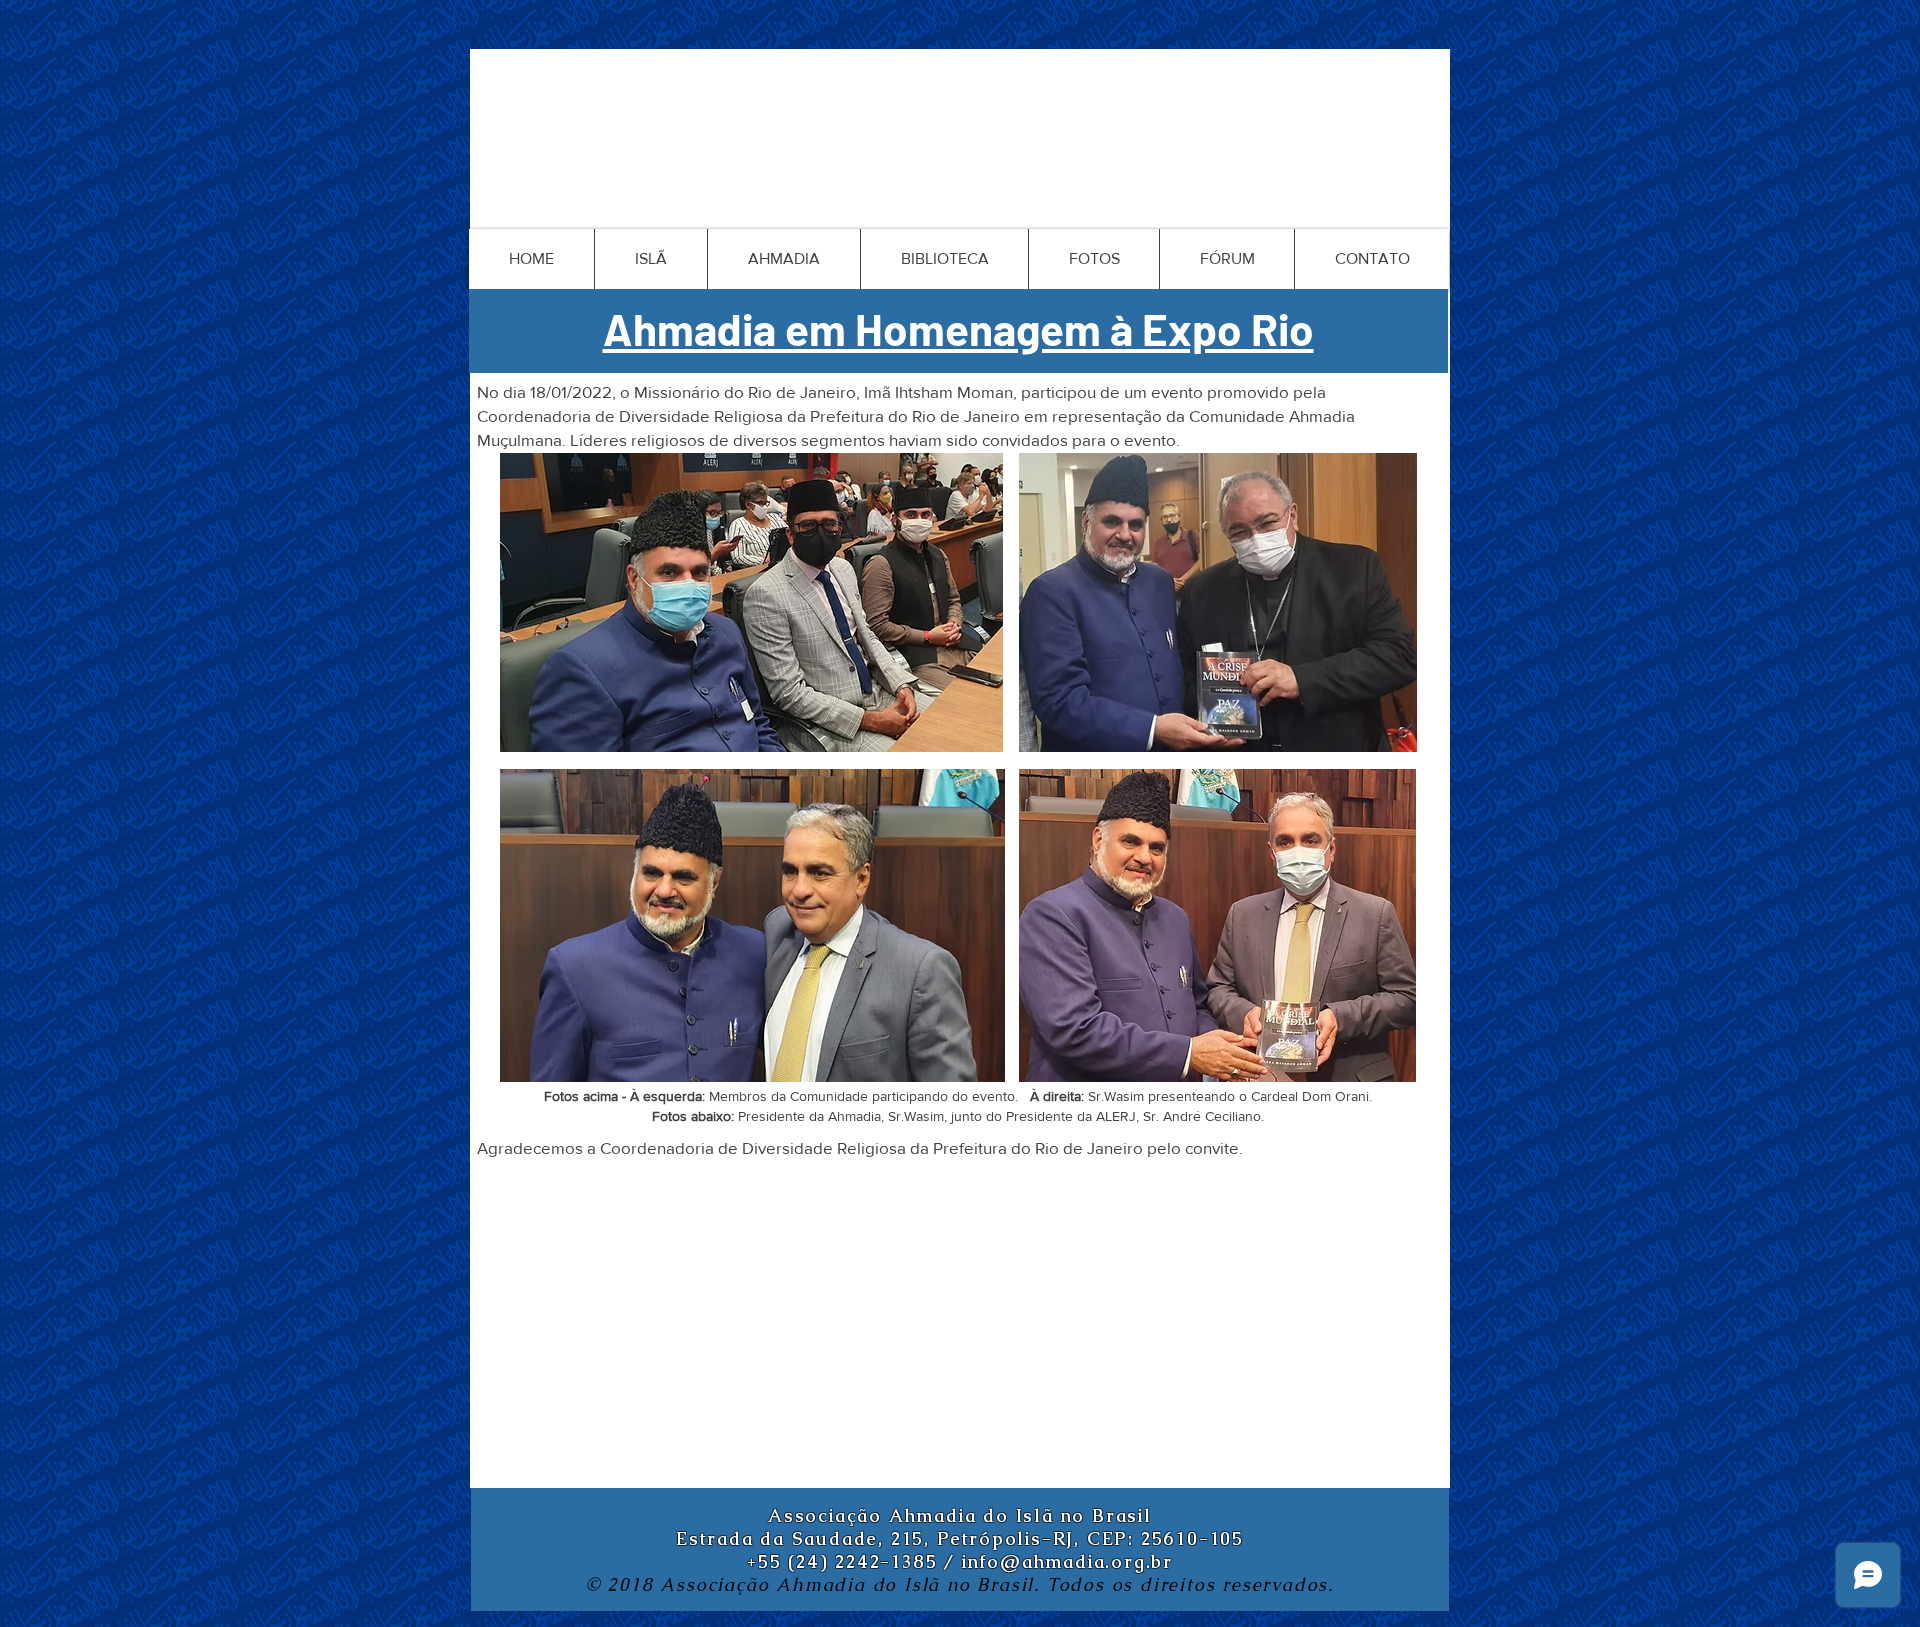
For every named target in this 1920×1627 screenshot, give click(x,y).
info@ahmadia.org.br (1067, 1561)
